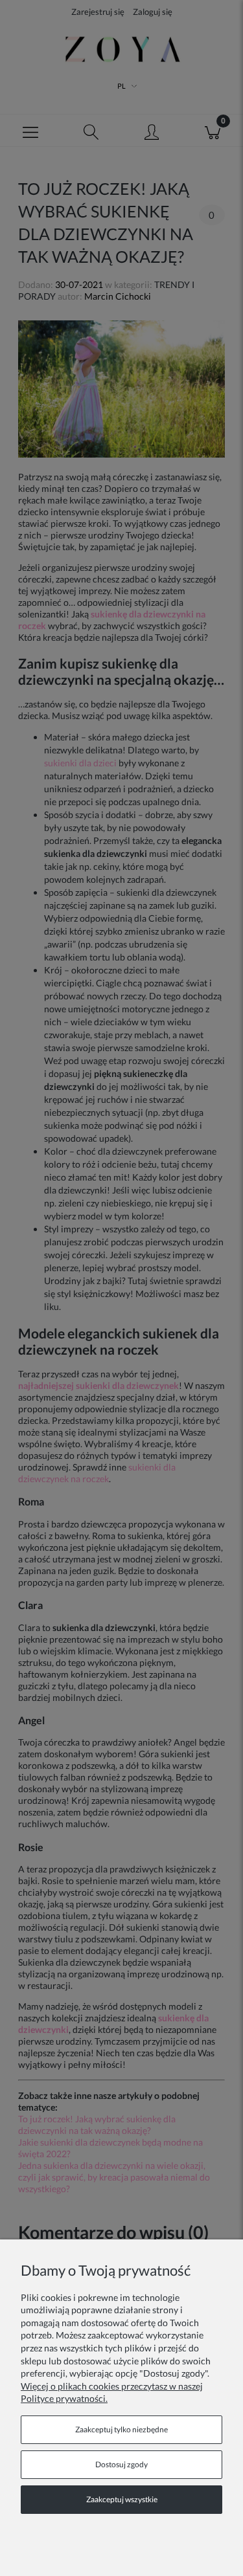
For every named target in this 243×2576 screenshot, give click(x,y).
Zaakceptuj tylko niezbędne (121, 2429)
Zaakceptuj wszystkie (122, 2499)
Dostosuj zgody (121, 2464)
